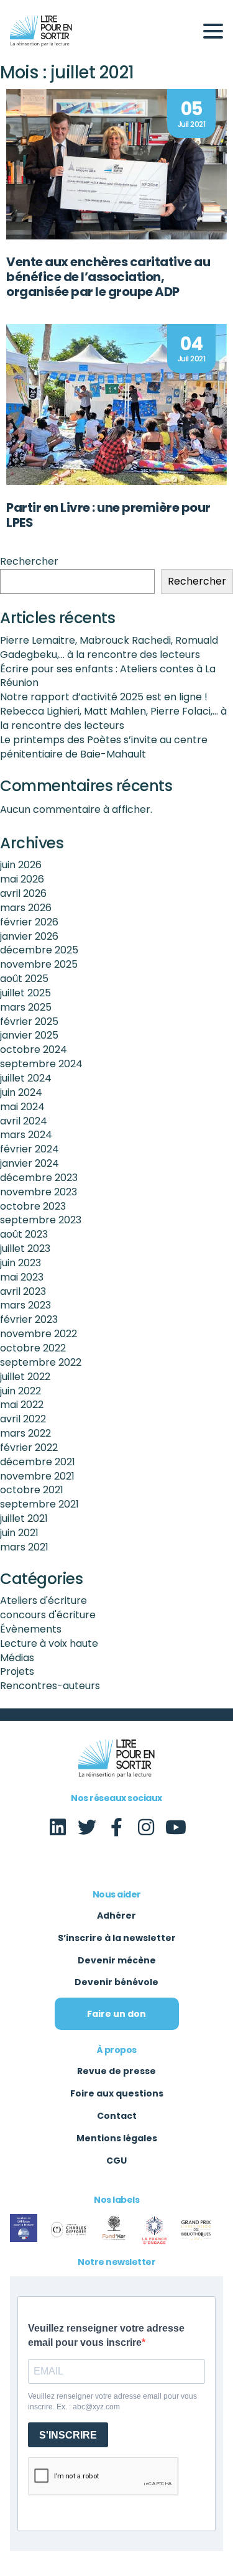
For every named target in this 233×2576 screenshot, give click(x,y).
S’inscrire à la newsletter (117, 1938)
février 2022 (29, 1448)
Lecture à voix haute (49, 1643)
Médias (17, 1658)
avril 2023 (23, 1291)
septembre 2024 (41, 1064)
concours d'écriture (48, 1615)
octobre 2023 (33, 1206)
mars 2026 (26, 908)
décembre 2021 (38, 1462)
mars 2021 (24, 1547)
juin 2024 (21, 1092)
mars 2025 (26, 1007)
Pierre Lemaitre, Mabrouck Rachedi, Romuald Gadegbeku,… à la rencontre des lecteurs (109, 647)
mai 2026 (22, 879)
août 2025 (24, 979)
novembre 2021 (37, 1476)
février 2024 (30, 1149)
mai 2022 (22, 1405)
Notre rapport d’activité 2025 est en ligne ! (104, 697)
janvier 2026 (29, 936)
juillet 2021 (24, 1518)
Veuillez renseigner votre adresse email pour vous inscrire (106, 2335)
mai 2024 (22, 1107)
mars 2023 (25, 1305)
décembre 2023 (39, 1178)
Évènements (31, 1629)
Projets (17, 1671)
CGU (116, 2161)
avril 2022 (23, 1419)
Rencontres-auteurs (50, 1686)
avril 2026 (23, 893)
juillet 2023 (25, 1249)
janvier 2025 (29, 1035)
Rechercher (29, 562)
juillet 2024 (26, 1078)
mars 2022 (25, 1433)
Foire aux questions (117, 2093)
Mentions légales (117, 2138)
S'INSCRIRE (68, 2435)
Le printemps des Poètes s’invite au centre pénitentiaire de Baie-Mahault (104, 747)
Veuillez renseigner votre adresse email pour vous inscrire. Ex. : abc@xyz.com (112, 2402)
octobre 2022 (33, 1348)
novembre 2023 (39, 1192)
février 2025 (29, 1022)
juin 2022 (21, 1391)
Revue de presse (116, 2071)
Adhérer (116, 1916)
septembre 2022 (41, 1362)
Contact (117, 2116)
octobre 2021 (32, 1490)
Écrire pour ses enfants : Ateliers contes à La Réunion (108, 676)
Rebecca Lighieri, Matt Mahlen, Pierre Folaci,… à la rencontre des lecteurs (113, 718)
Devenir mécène (117, 1960)
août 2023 (24, 1234)
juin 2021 (19, 1533)
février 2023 (29, 1319)
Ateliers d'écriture (43, 1601)
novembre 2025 (39, 964)
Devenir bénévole (116, 1982)
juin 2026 (21, 865)
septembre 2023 (41, 1220)
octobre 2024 (34, 1049)
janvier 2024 (30, 1163)
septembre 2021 (39, 1504)
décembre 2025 (39, 950)
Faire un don (116, 2014)
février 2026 (29, 922)
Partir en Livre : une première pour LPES (108, 515)
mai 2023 (22, 1277)
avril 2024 (24, 1121)
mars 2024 (26, 1135)
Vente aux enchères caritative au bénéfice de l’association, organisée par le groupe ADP (108, 277)
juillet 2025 (25, 993)
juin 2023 (21, 1263)
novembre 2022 (39, 1334)
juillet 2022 (25, 1377)
